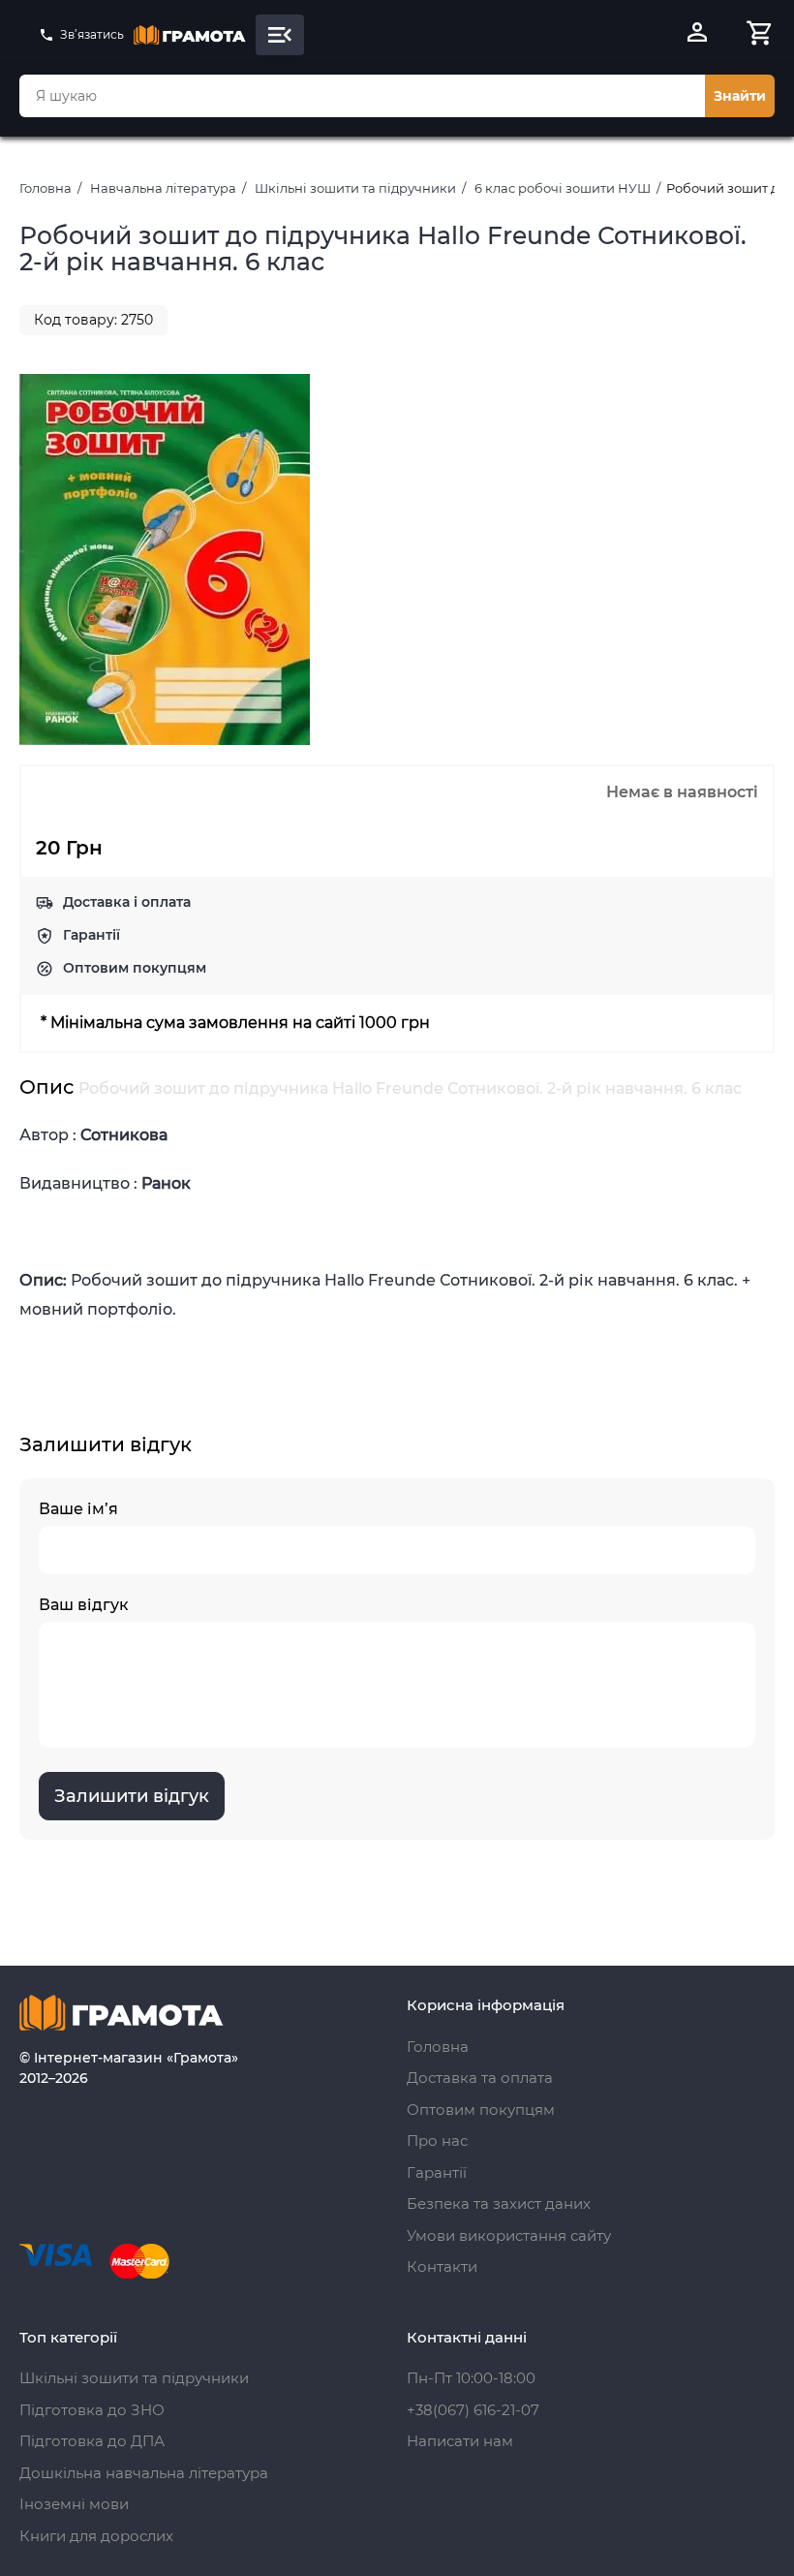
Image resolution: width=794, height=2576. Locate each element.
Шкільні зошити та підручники (355, 188)
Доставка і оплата (127, 902)
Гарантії (92, 935)
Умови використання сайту (509, 2235)
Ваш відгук (84, 1605)
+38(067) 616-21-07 (473, 2410)
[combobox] (362, 96)
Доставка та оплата (480, 2078)
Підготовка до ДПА (92, 2441)
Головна (46, 188)
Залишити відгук (132, 1796)
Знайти (740, 96)
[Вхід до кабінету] (697, 35)
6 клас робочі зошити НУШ (563, 188)
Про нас (437, 2141)
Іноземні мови (74, 2504)
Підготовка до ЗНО (92, 2410)
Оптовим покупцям (135, 968)
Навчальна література (163, 188)
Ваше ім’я (78, 1509)
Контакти (442, 2266)
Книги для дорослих (96, 2536)
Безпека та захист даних (499, 2204)
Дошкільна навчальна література (144, 2473)
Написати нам (460, 2441)
